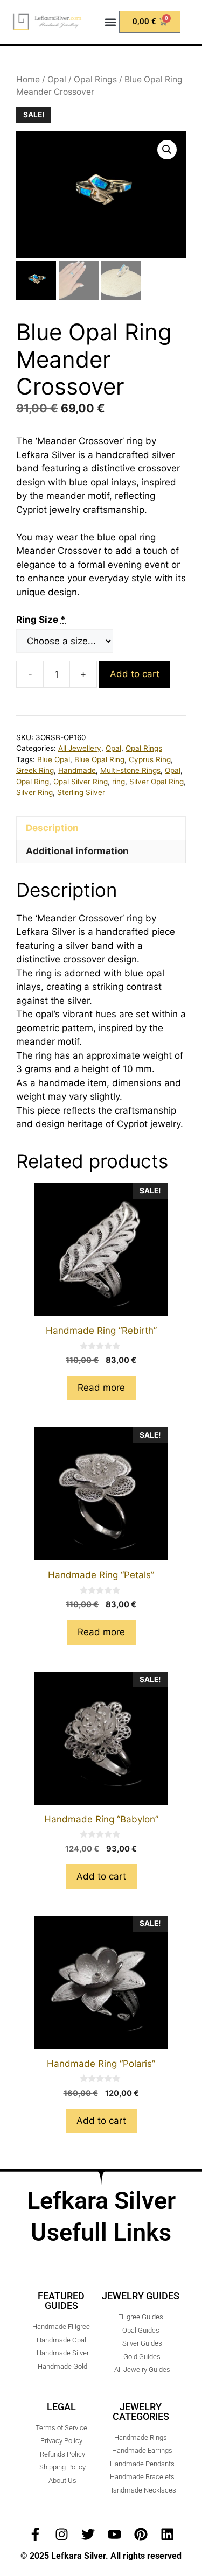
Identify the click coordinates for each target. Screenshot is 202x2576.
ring (119, 782)
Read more (101, 1388)
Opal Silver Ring (81, 782)
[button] (110, 22)
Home (28, 79)
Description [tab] (52, 828)
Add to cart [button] (101, 1876)
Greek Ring (35, 770)
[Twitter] (88, 2534)
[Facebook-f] (35, 2534)
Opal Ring (33, 782)
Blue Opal (54, 759)
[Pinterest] (141, 2534)
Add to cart (135, 674)
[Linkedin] (167, 2534)
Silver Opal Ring (156, 782)
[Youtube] (114, 2534)
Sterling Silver (81, 792)
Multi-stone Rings (130, 770)
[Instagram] (62, 2534)
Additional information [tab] (77, 851)
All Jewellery (80, 748)
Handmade (77, 770)
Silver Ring (34, 792)
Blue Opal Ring (99, 759)
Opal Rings (95, 79)
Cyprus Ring (150, 759)
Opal (57, 79)
